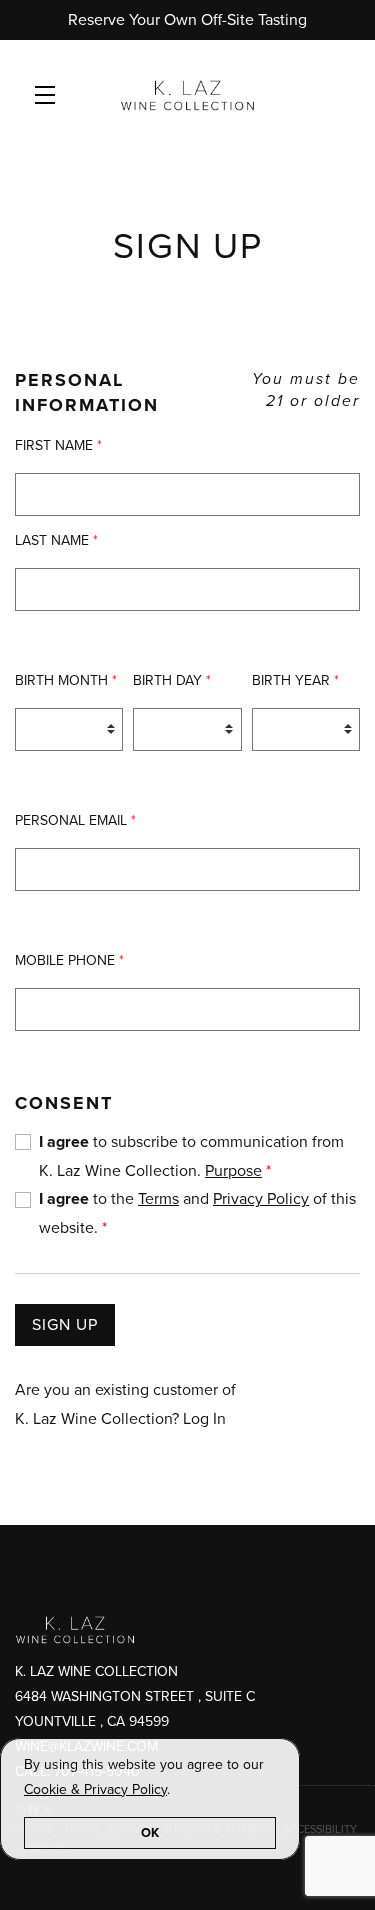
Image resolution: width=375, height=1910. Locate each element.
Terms (158, 1199)
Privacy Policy (261, 1199)
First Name (58, 445)
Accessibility (320, 1829)
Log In (204, 1419)
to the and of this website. (197, 1213)
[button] (50, 95)
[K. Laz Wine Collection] (187, 1629)
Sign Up (65, 1325)
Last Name (56, 540)
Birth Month (66, 680)
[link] (95, 1789)
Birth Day (172, 680)
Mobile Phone (69, 960)
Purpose (233, 1171)
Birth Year (295, 680)
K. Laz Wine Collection (187, 95)
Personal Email (75, 820)
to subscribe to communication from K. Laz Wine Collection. (191, 1156)
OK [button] (150, 1833)
